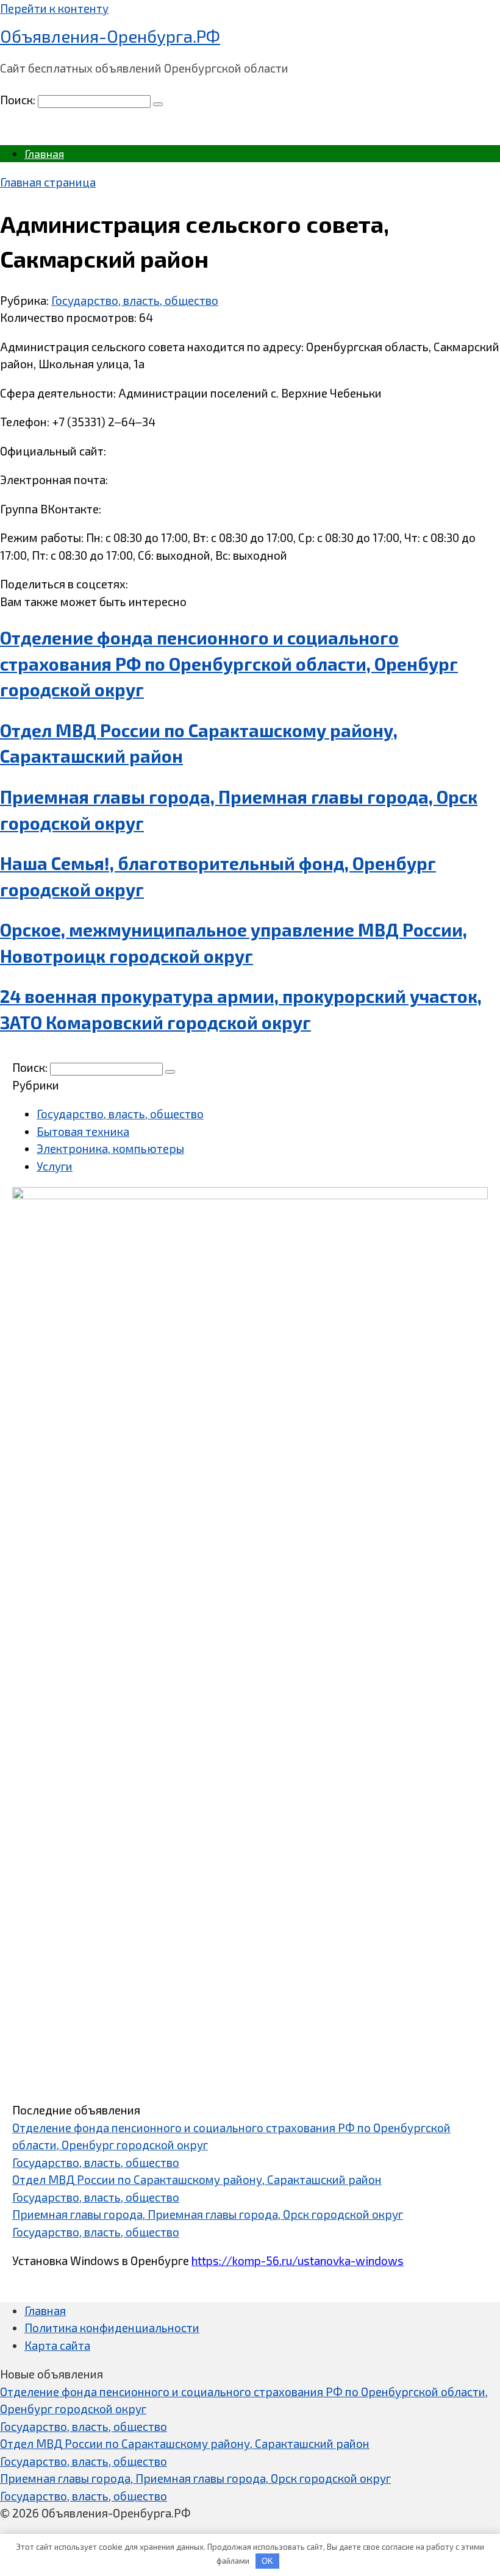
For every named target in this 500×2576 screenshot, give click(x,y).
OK (267, 2561)
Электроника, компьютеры (110, 1148)
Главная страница (48, 182)
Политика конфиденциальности (112, 2328)
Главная (44, 154)
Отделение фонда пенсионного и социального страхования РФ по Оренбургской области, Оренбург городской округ (229, 664)
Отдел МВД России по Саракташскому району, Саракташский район (197, 2179)
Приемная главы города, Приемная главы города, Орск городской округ (208, 2214)
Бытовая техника (83, 1131)
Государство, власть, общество (135, 300)
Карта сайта (57, 2345)
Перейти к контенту (54, 8)
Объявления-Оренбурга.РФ (110, 36)
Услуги (55, 1166)
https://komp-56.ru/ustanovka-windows (298, 2260)
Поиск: (19, 100)
